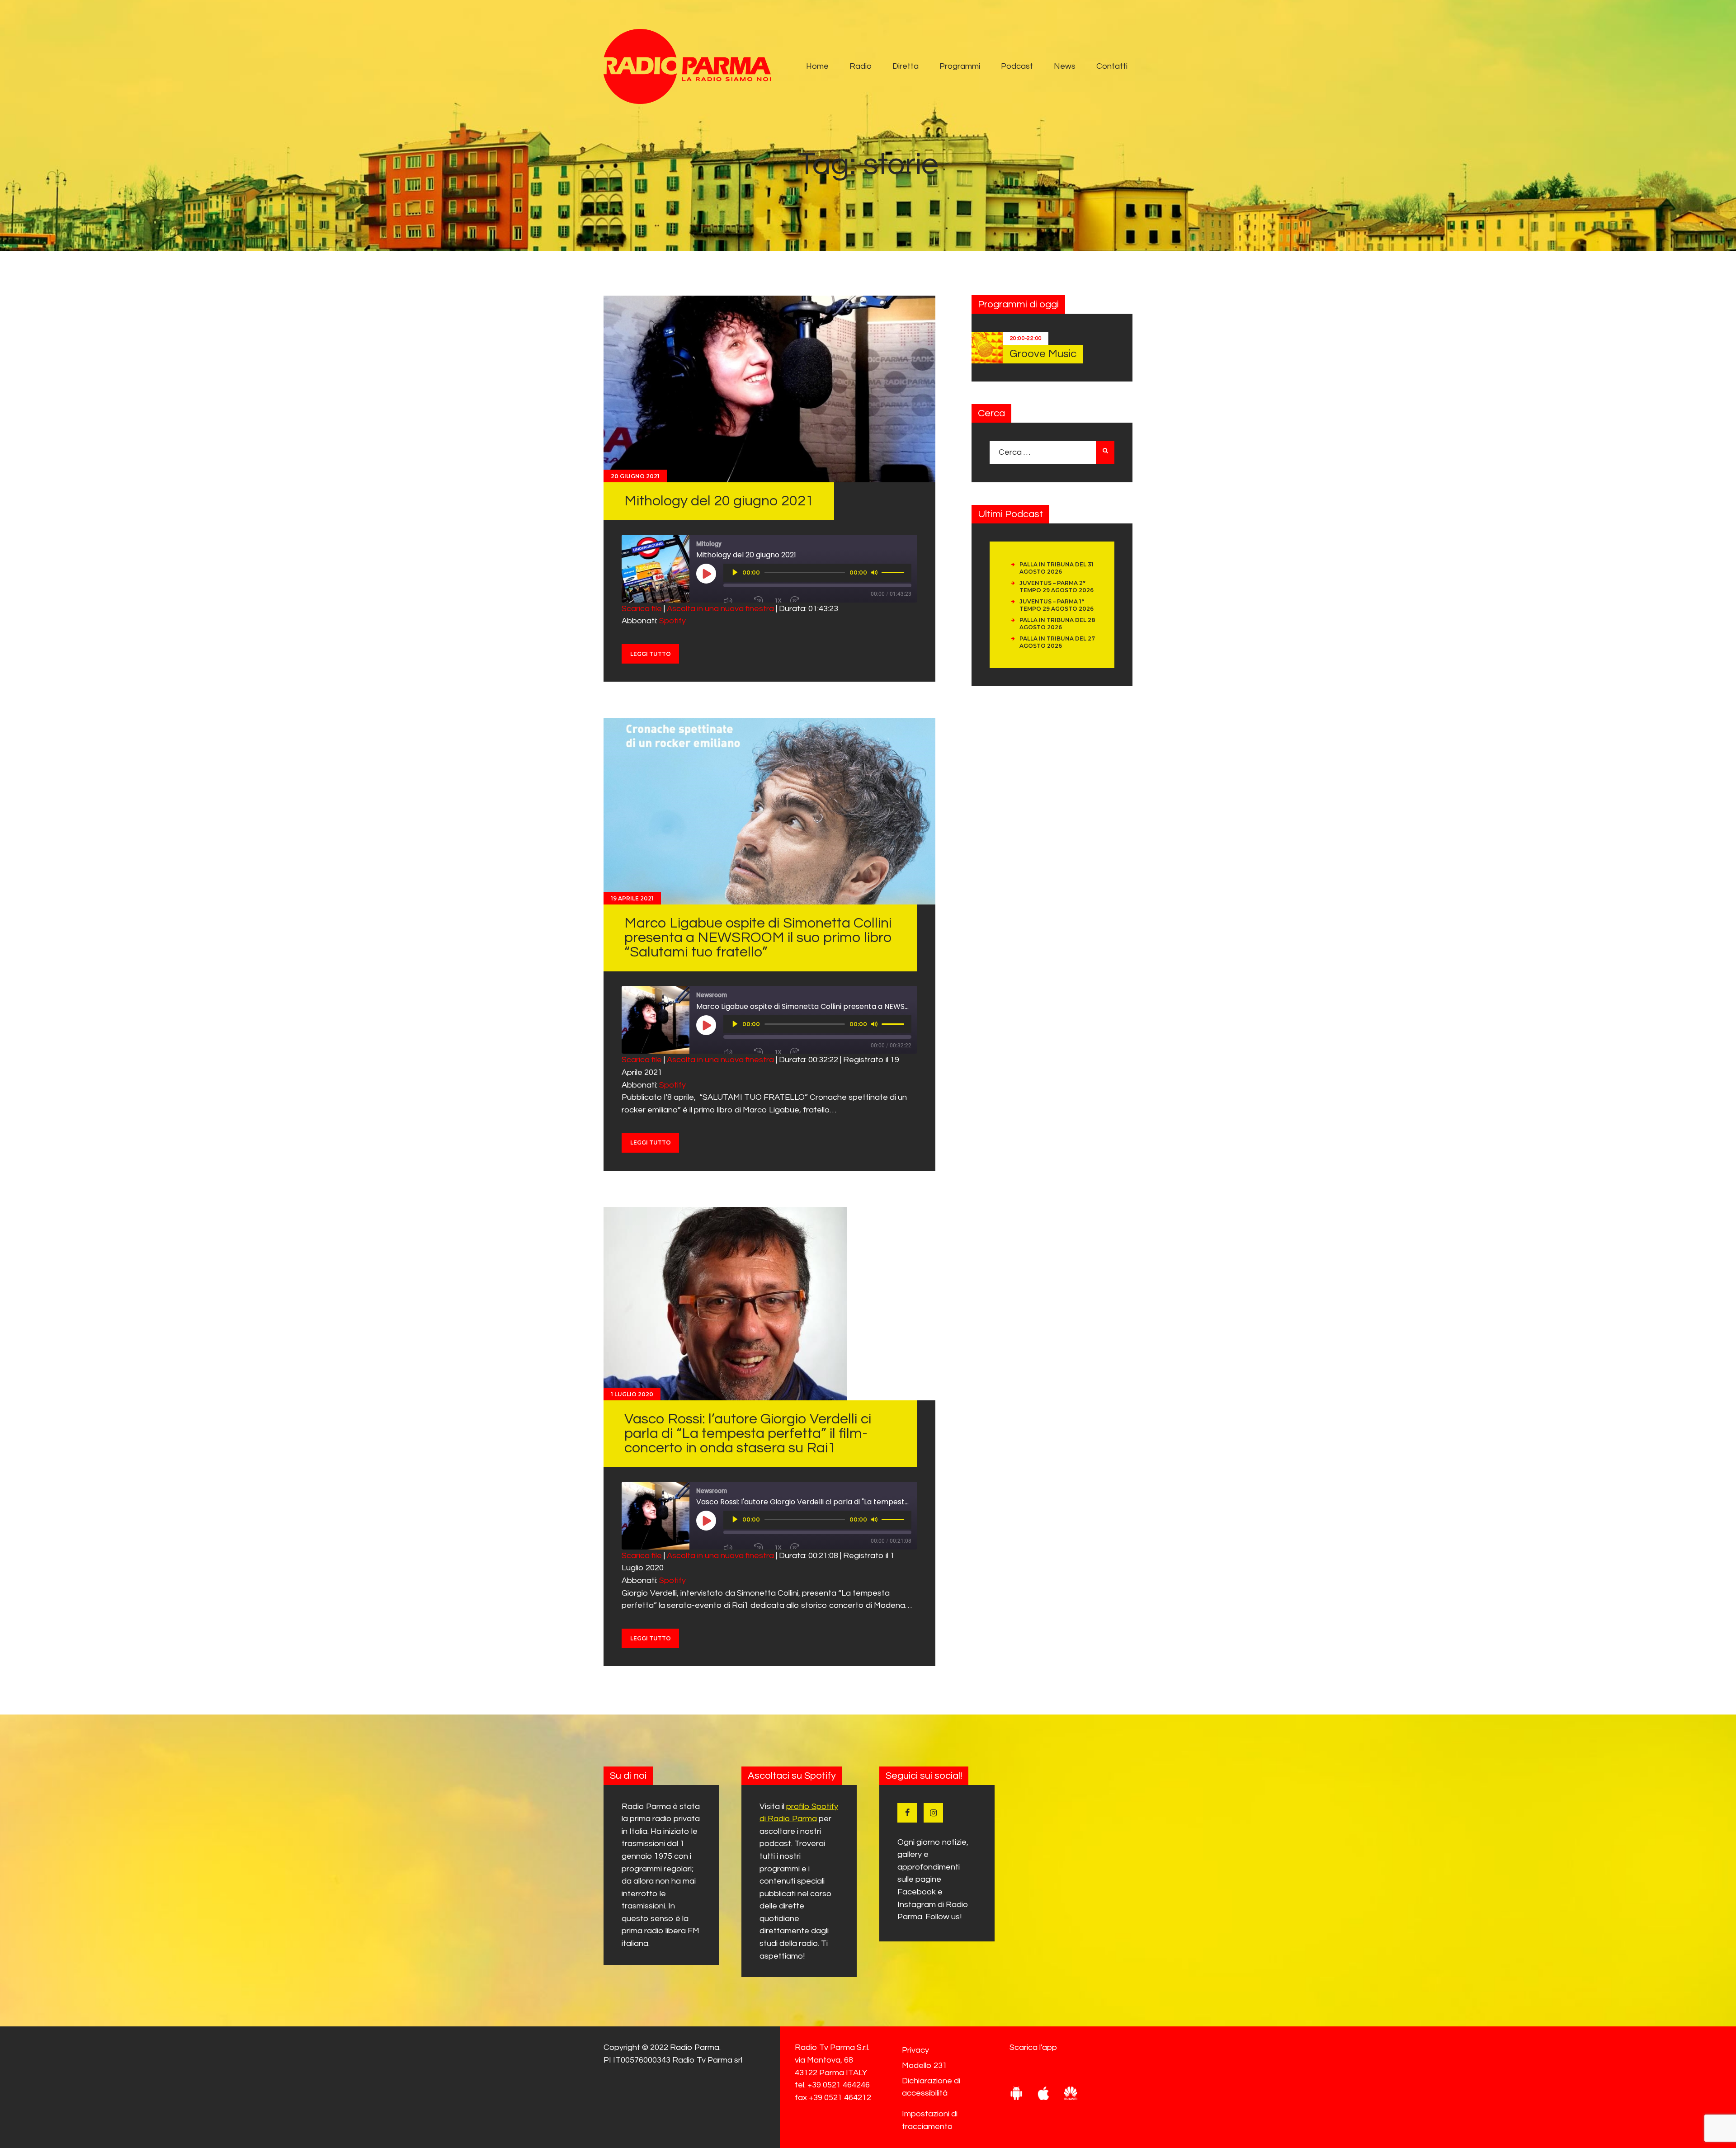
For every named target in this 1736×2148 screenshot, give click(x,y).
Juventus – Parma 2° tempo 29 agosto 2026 (1057, 586)
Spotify (672, 621)
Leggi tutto (651, 654)
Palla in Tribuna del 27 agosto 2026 (1057, 642)
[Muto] (874, 572)
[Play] (735, 572)
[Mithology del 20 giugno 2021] (769, 389)
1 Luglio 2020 (632, 1394)
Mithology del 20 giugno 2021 (719, 501)
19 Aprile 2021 (632, 898)
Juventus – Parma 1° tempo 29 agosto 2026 (1057, 605)
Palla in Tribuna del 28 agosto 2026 (1057, 624)
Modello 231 (925, 2066)
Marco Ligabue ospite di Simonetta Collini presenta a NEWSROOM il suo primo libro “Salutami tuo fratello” (758, 938)
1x (778, 601)
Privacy (915, 2050)
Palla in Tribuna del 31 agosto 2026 (1057, 568)
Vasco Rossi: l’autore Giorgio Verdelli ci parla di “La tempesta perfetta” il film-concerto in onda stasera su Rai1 (748, 1434)
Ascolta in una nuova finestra (720, 609)
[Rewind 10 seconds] (761, 601)
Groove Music (1043, 354)
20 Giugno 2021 (635, 476)
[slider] (894, 572)
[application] (817, 573)
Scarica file (642, 609)
